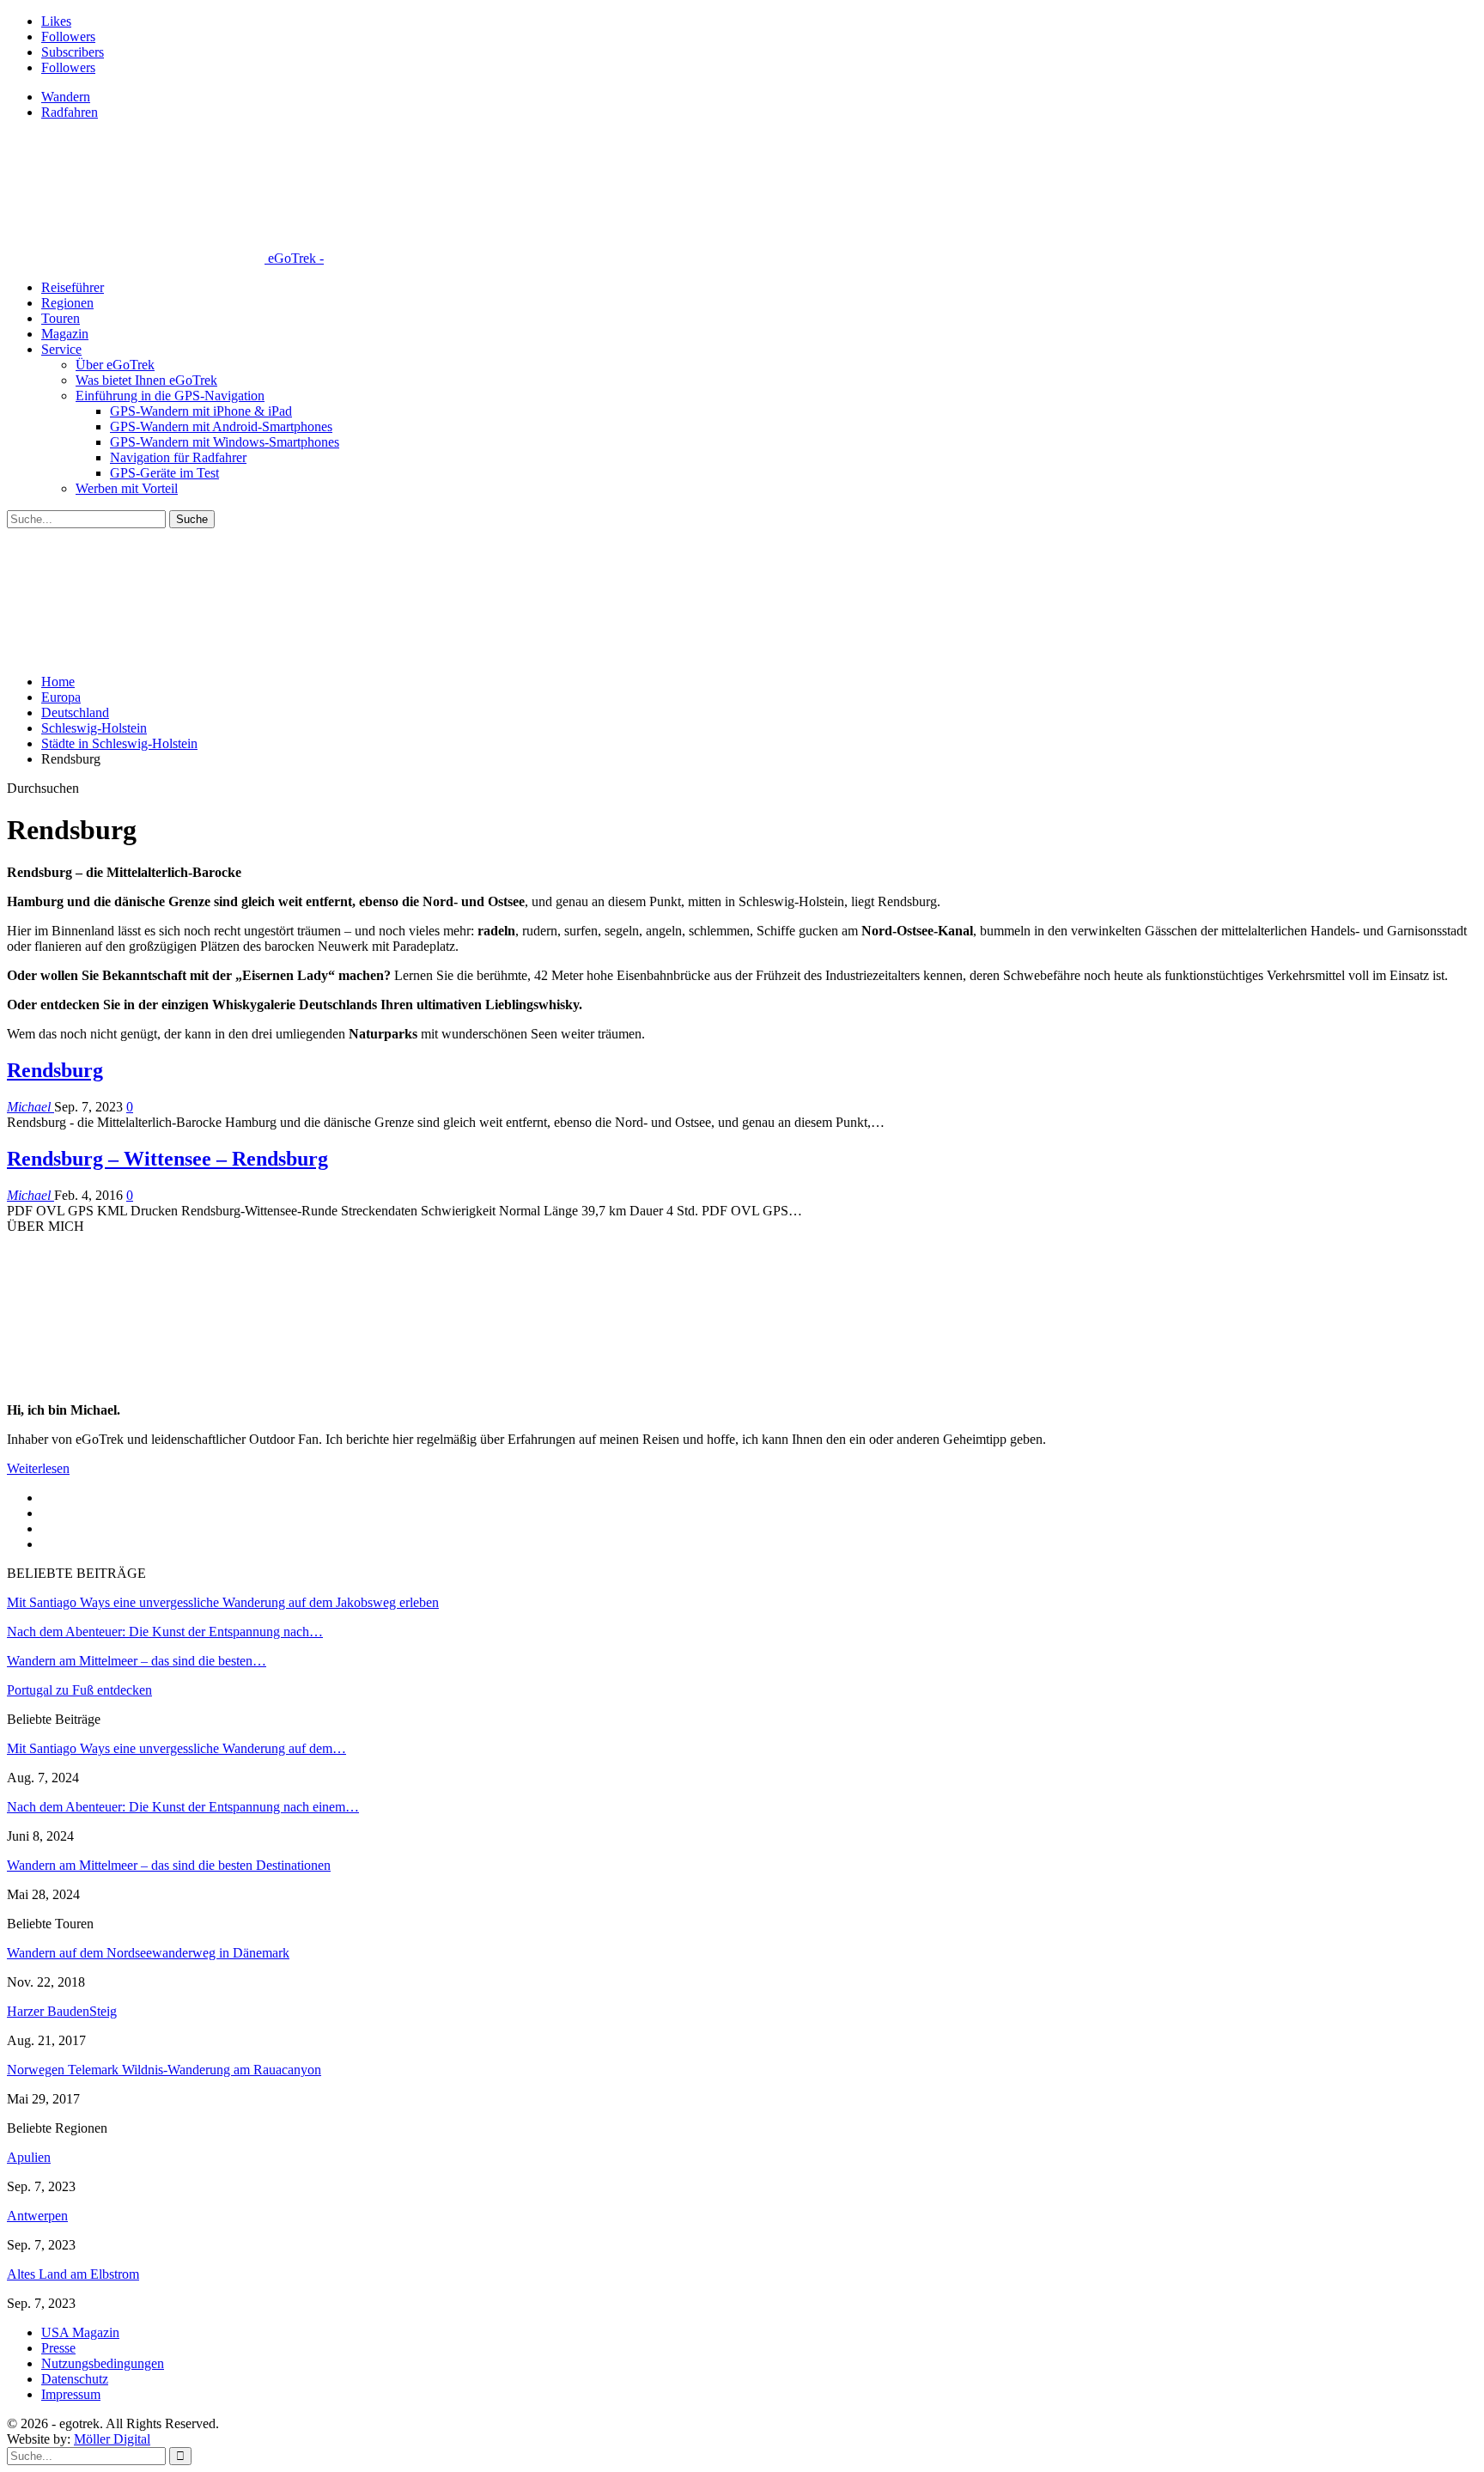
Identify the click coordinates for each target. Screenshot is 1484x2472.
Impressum (71, 2394)
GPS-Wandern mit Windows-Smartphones (225, 442)
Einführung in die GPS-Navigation (170, 396)
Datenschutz (75, 2379)
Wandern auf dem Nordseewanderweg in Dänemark (148, 1953)
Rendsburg (55, 1070)
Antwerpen (37, 2216)
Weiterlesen (38, 1468)
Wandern (66, 97)
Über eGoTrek (115, 365)
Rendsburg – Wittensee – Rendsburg (167, 1159)
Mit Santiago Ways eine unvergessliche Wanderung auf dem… (176, 1748)
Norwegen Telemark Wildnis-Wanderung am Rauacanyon (164, 2070)
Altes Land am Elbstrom (73, 2274)
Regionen (67, 303)
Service (61, 349)
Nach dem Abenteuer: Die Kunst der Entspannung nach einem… (183, 1807)
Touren (61, 318)
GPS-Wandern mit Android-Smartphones (221, 426)
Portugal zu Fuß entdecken (79, 1690)
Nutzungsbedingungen (103, 2363)
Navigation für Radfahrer (178, 457)
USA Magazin (80, 2332)
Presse (58, 2348)
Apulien (29, 2157)
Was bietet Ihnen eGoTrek (146, 380)
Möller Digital (112, 2439)
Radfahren (70, 112)
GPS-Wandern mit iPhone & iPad (201, 411)
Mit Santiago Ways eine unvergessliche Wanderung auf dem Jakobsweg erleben (223, 1602)
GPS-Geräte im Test (164, 473)
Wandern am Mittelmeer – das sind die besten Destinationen (169, 1865)
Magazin (65, 334)
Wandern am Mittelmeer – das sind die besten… (137, 1661)
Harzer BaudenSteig (62, 2011)
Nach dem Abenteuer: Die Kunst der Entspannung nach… (165, 1632)
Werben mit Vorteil (127, 488)
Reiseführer (73, 287)
